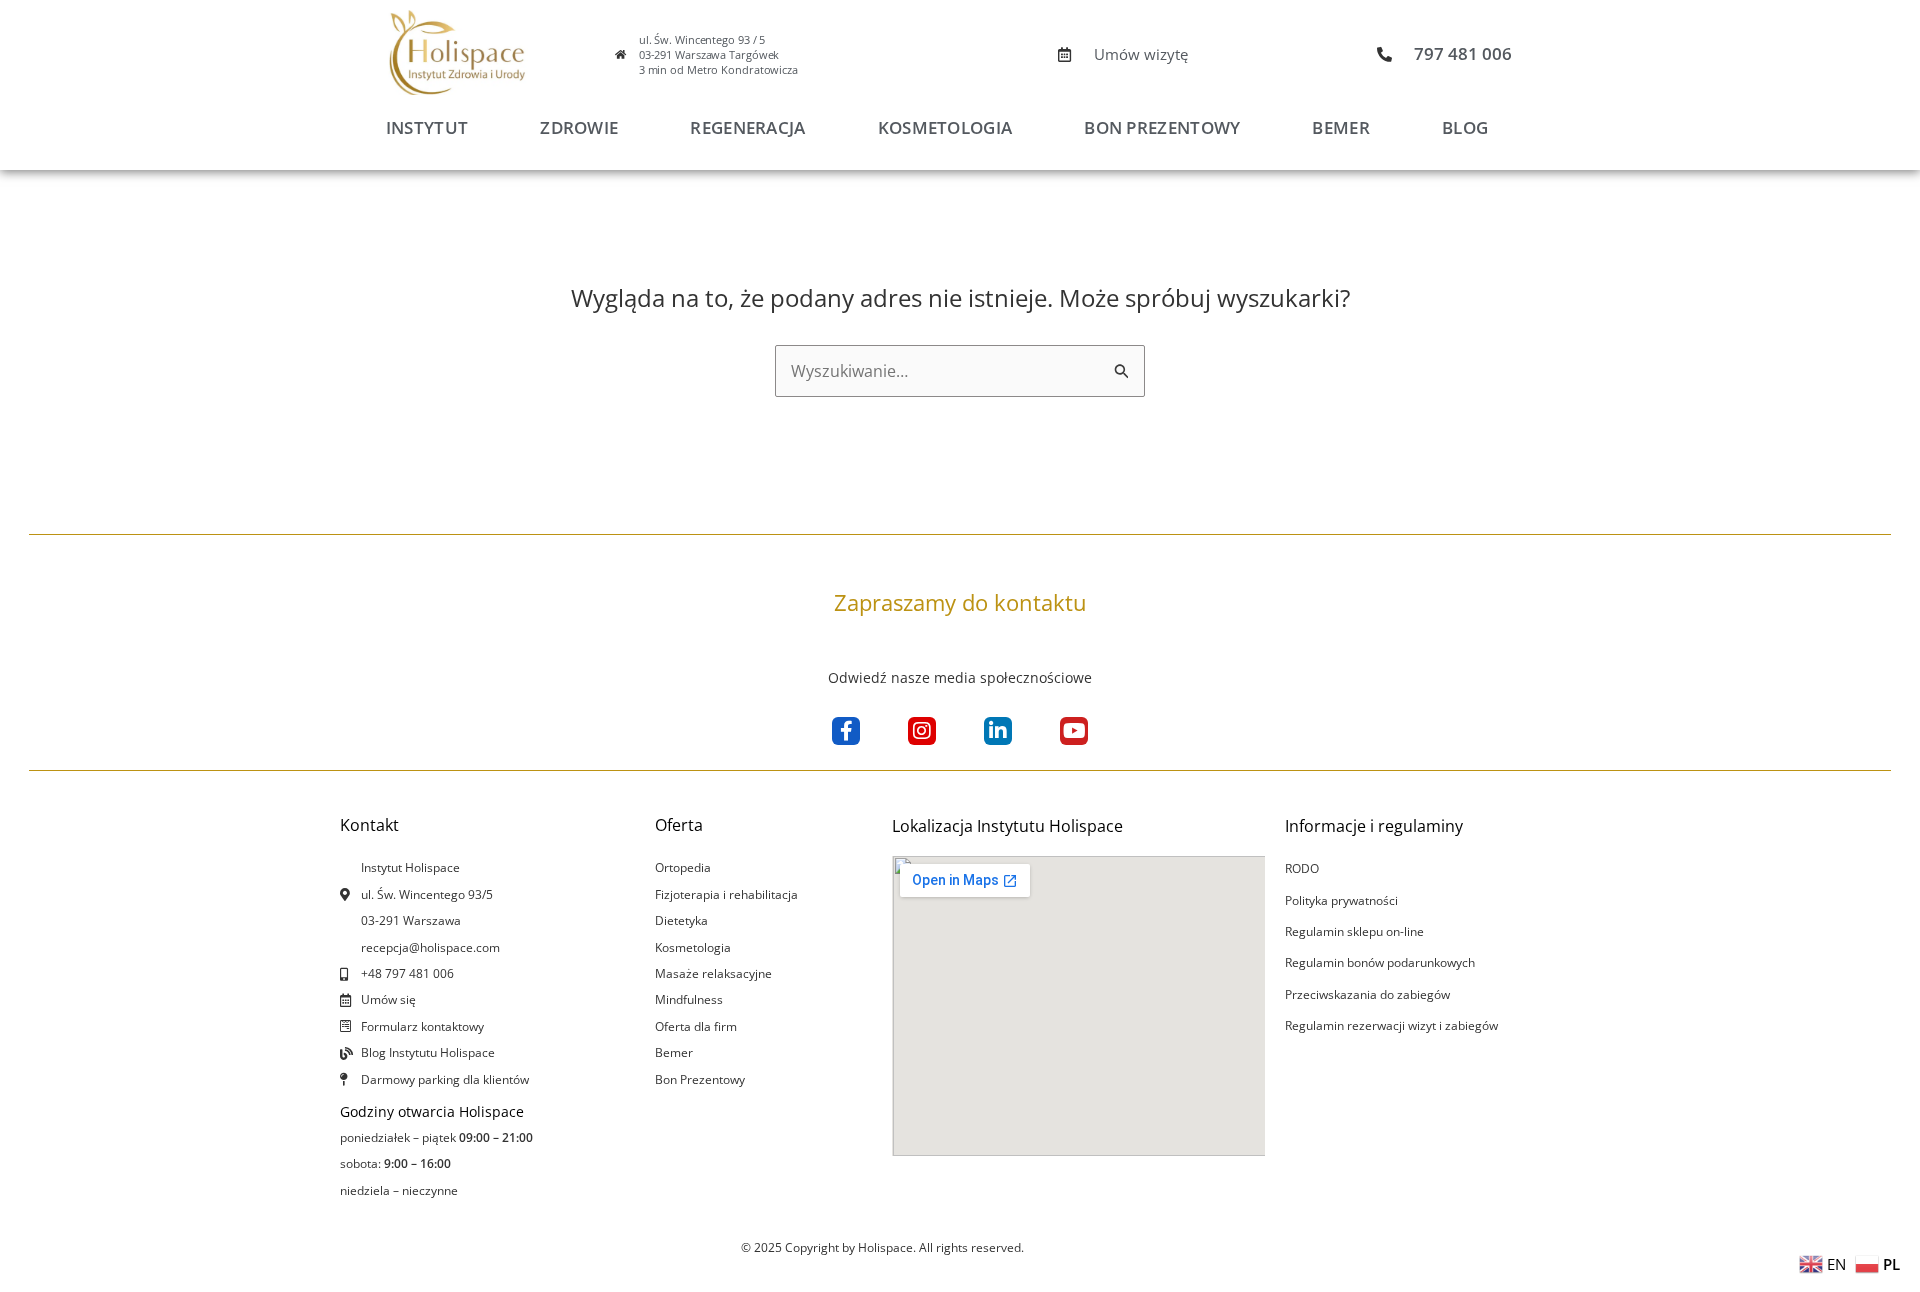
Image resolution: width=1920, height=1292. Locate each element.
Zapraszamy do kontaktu (960, 602)
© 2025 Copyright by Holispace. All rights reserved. (882, 1247)
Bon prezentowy (1162, 127)
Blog (1465, 127)
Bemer (1341, 127)
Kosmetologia (945, 127)
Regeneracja (747, 127)
